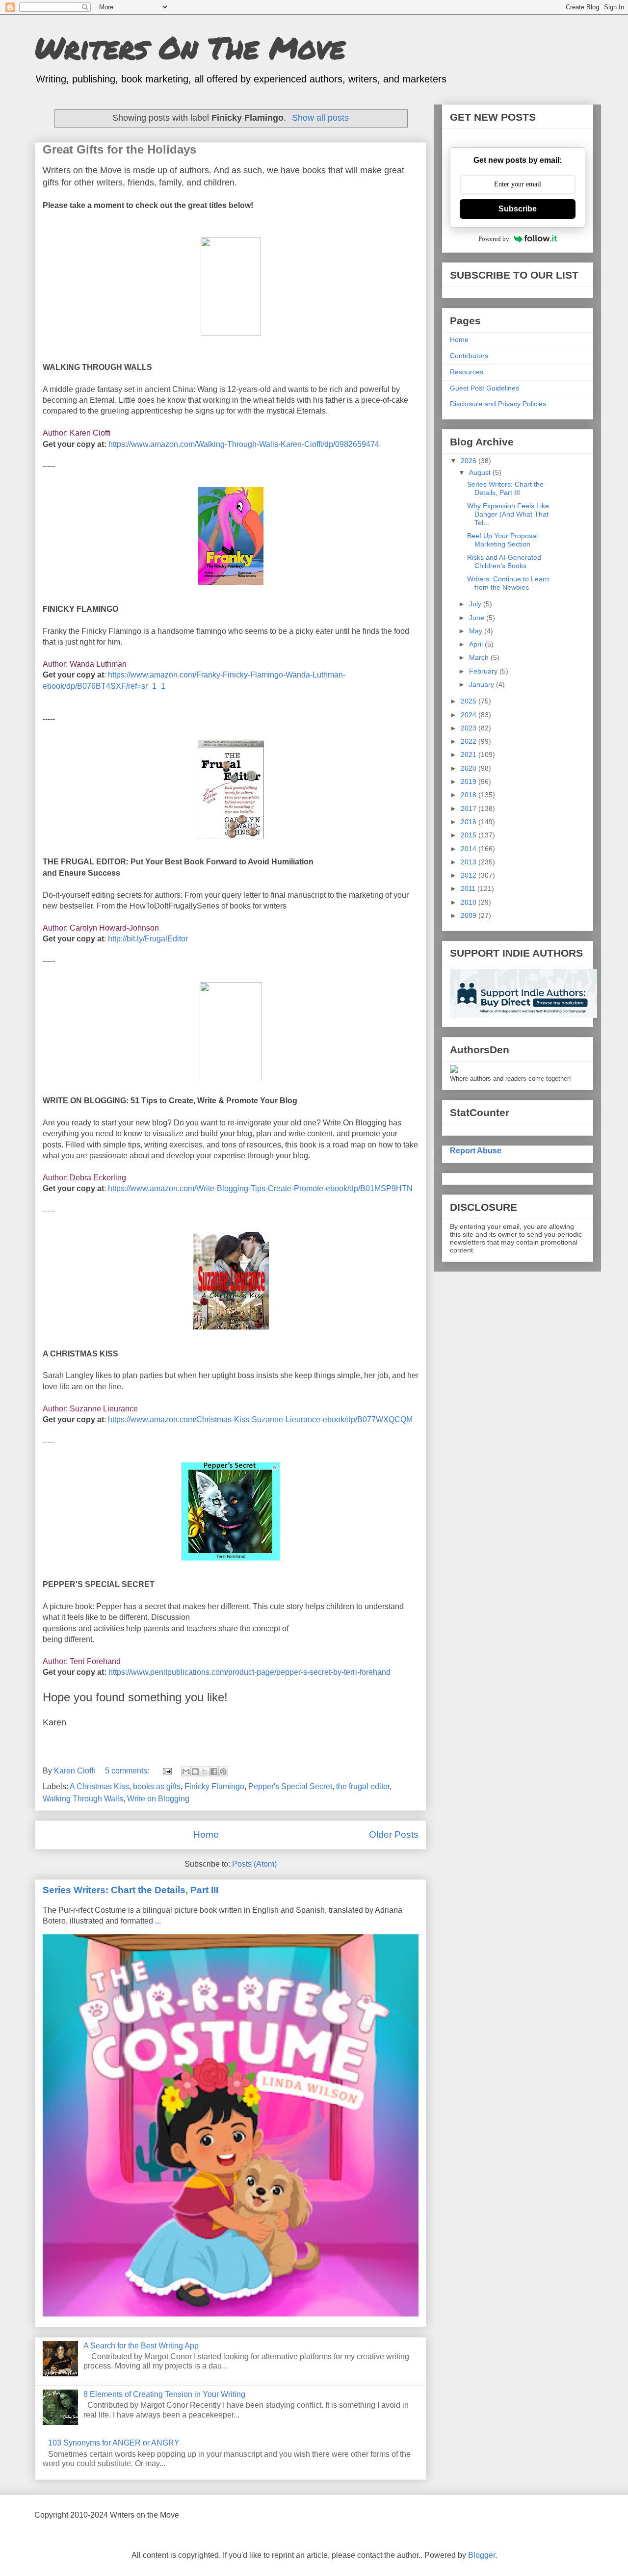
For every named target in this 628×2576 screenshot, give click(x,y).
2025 (470, 701)
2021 (470, 755)
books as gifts (157, 1786)
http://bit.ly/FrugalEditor (148, 939)
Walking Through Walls (83, 1799)
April (477, 644)
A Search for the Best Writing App (141, 2346)
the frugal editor (363, 1786)
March (480, 657)
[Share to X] (205, 1771)
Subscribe (518, 209)
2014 (470, 849)
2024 (470, 715)
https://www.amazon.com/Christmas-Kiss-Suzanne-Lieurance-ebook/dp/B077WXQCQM (260, 1419)
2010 (470, 902)
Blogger (482, 2555)
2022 (470, 741)
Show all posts (320, 118)
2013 (470, 862)
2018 (470, 795)
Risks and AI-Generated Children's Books (504, 561)
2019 (470, 781)
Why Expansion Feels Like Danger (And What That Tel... (508, 514)
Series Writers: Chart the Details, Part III (131, 1890)
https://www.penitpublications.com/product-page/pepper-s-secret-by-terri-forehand (249, 1672)
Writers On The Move (190, 47)
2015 (470, 835)
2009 (470, 915)
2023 (470, 728)
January (483, 684)
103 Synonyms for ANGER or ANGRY (114, 2443)
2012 (470, 875)
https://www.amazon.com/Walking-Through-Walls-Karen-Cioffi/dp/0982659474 (244, 444)
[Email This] (186, 1771)
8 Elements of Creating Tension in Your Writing (164, 2394)
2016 (470, 822)
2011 (469, 888)
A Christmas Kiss (99, 1786)
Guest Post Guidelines (484, 388)
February (484, 671)
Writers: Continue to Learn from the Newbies (508, 583)
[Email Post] (166, 1771)
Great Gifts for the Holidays (119, 149)
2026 (470, 461)
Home (206, 1834)
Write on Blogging (158, 1799)
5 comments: (128, 1771)
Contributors (469, 356)
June (478, 618)
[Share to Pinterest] (223, 1771)
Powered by (494, 239)
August (481, 472)
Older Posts (394, 1834)
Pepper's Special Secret (290, 1786)
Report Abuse (476, 1150)
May (477, 631)
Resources (467, 372)
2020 (470, 768)
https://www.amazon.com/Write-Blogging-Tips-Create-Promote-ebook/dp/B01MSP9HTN (260, 1188)
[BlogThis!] (195, 1771)
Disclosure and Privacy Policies (498, 404)
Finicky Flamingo (214, 1786)
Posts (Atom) (254, 1864)
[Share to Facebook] (214, 1771)
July (476, 604)
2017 (470, 808)
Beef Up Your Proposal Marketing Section (502, 540)
